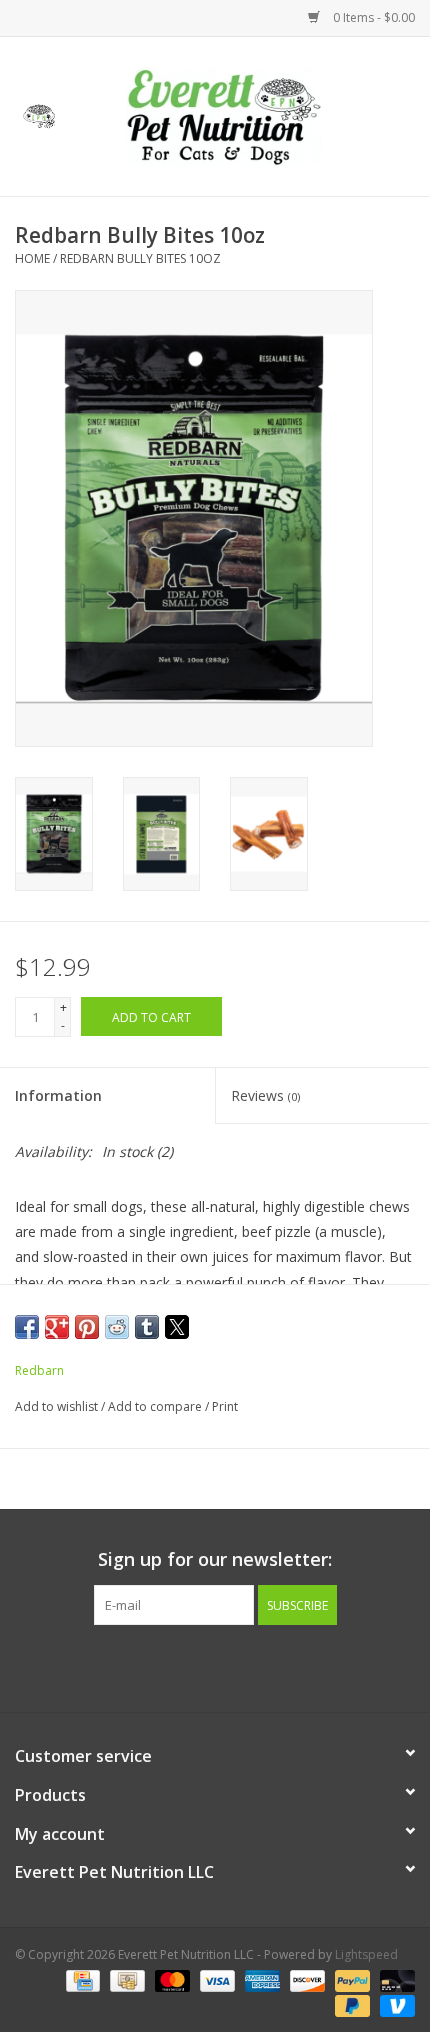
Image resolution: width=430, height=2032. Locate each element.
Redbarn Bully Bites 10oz (140, 258)
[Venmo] (394, 2004)
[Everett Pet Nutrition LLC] (254, 114)
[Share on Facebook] (27, 1327)
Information (58, 1095)
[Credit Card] (81, 1979)
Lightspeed (366, 1954)
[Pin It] (87, 1327)
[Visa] (215, 1979)
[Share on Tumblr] (147, 1327)
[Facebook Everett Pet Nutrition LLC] (197, 1666)
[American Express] (260, 1979)
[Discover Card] (305, 1979)
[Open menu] (39, 113)
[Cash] (125, 1979)
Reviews (265, 1095)
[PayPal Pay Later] (350, 2004)
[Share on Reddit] (117, 1327)
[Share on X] (177, 1327)
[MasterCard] (170, 1979)
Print (225, 1406)
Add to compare (156, 1406)
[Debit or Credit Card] (394, 1979)
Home (32, 258)
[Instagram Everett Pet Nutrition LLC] (233, 1666)
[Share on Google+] (57, 1327)
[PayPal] (350, 1979)
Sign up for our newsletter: (215, 1559)
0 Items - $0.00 (372, 17)
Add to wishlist (58, 1406)
